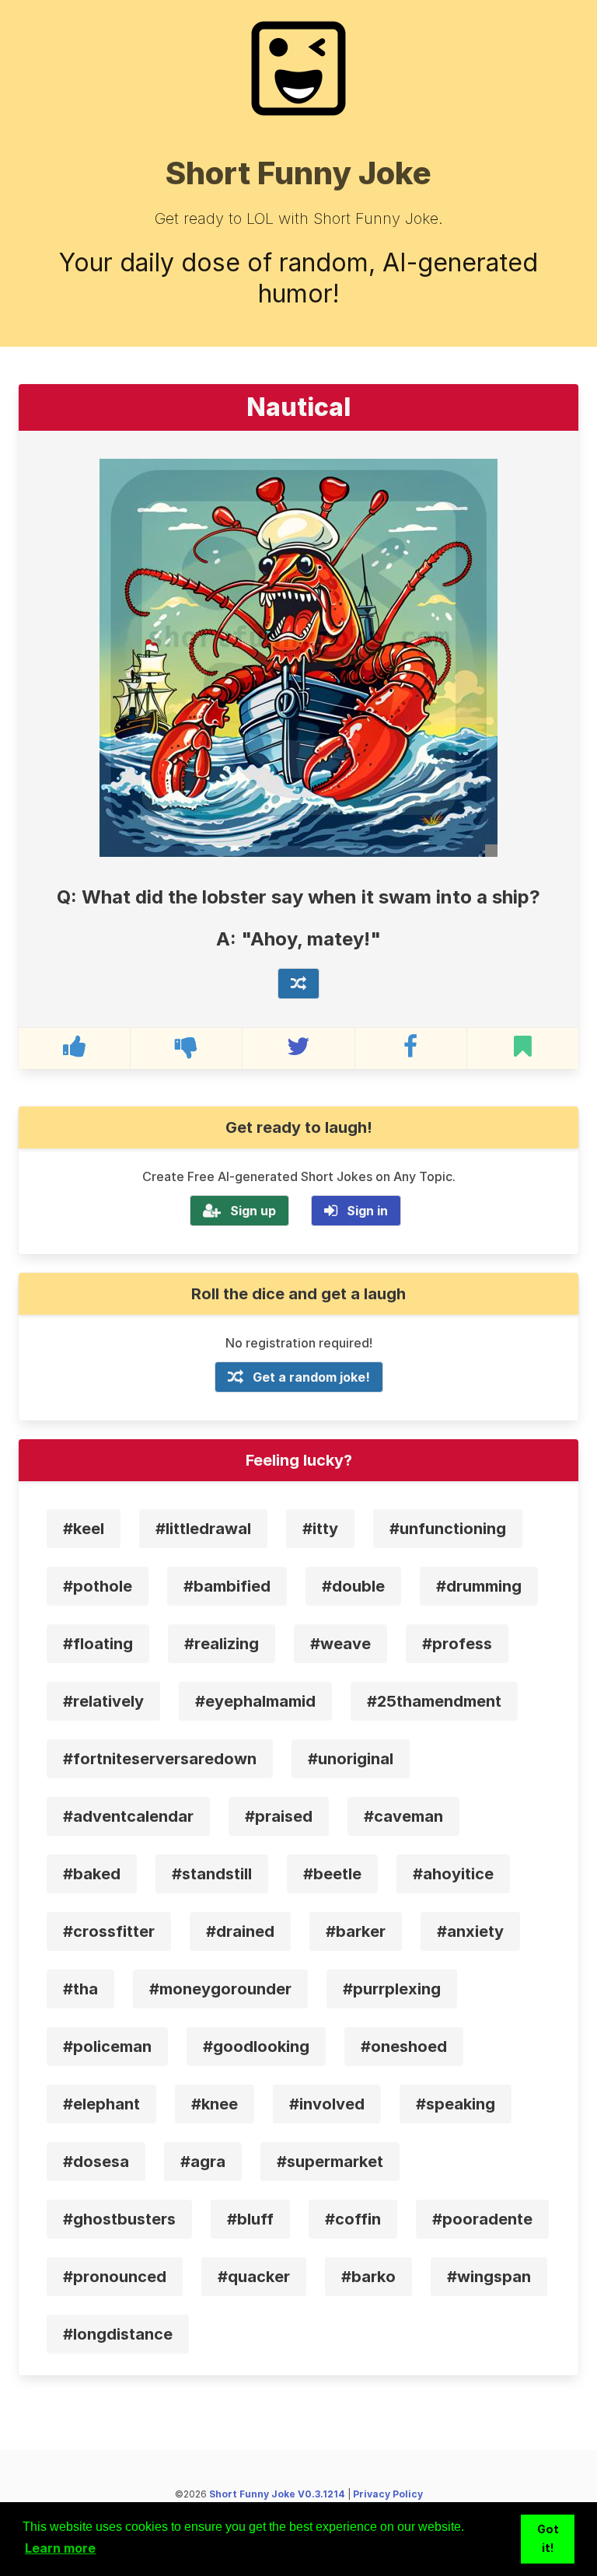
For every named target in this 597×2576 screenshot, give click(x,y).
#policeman (107, 2046)
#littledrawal (203, 1529)
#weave (340, 1644)
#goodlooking (256, 2046)
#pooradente (482, 2219)
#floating (98, 1644)
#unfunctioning (448, 1529)
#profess (457, 1644)
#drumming (479, 1586)
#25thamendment (434, 1701)
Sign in (367, 1211)
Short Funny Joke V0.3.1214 (277, 2494)
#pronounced (115, 2277)
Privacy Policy (388, 2494)
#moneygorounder (220, 1989)
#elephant (101, 2104)
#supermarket (330, 2162)
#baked (92, 1874)
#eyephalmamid (255, 1701)
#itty (320, 1529)
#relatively (103, 1701)
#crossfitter (109, 1931)
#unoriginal (351, 1759)
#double (353, 1586)
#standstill (212, 1874)
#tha (80, 1989)
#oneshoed (404, 2046)
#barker (356, 1931)
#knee (215, 2104)
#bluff (250, 2219)
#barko (368, 2277)
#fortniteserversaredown (160, 1759)
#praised (279, 1816)
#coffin (353, 2219)
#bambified (227, 1586)
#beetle (332, 1874)
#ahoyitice (453, 1874)
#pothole (98, 1586)
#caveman (403, 1816)
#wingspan (489, 2277)
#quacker (254, 2277)
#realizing (222, 1644)
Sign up (253, 1211)
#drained (240, 1931)
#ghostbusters (119, 2219)
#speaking (456, 2104)
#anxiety (470, 1931)
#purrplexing (392, 1989)
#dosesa (96, 2162)
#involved (327, 2104)
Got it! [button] (548, 2538)
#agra (203, 2162)
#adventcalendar (128, 1816)
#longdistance (118, 2334)
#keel (84, 1529)
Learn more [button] (60, 2548)
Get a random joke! (311, 1377)
